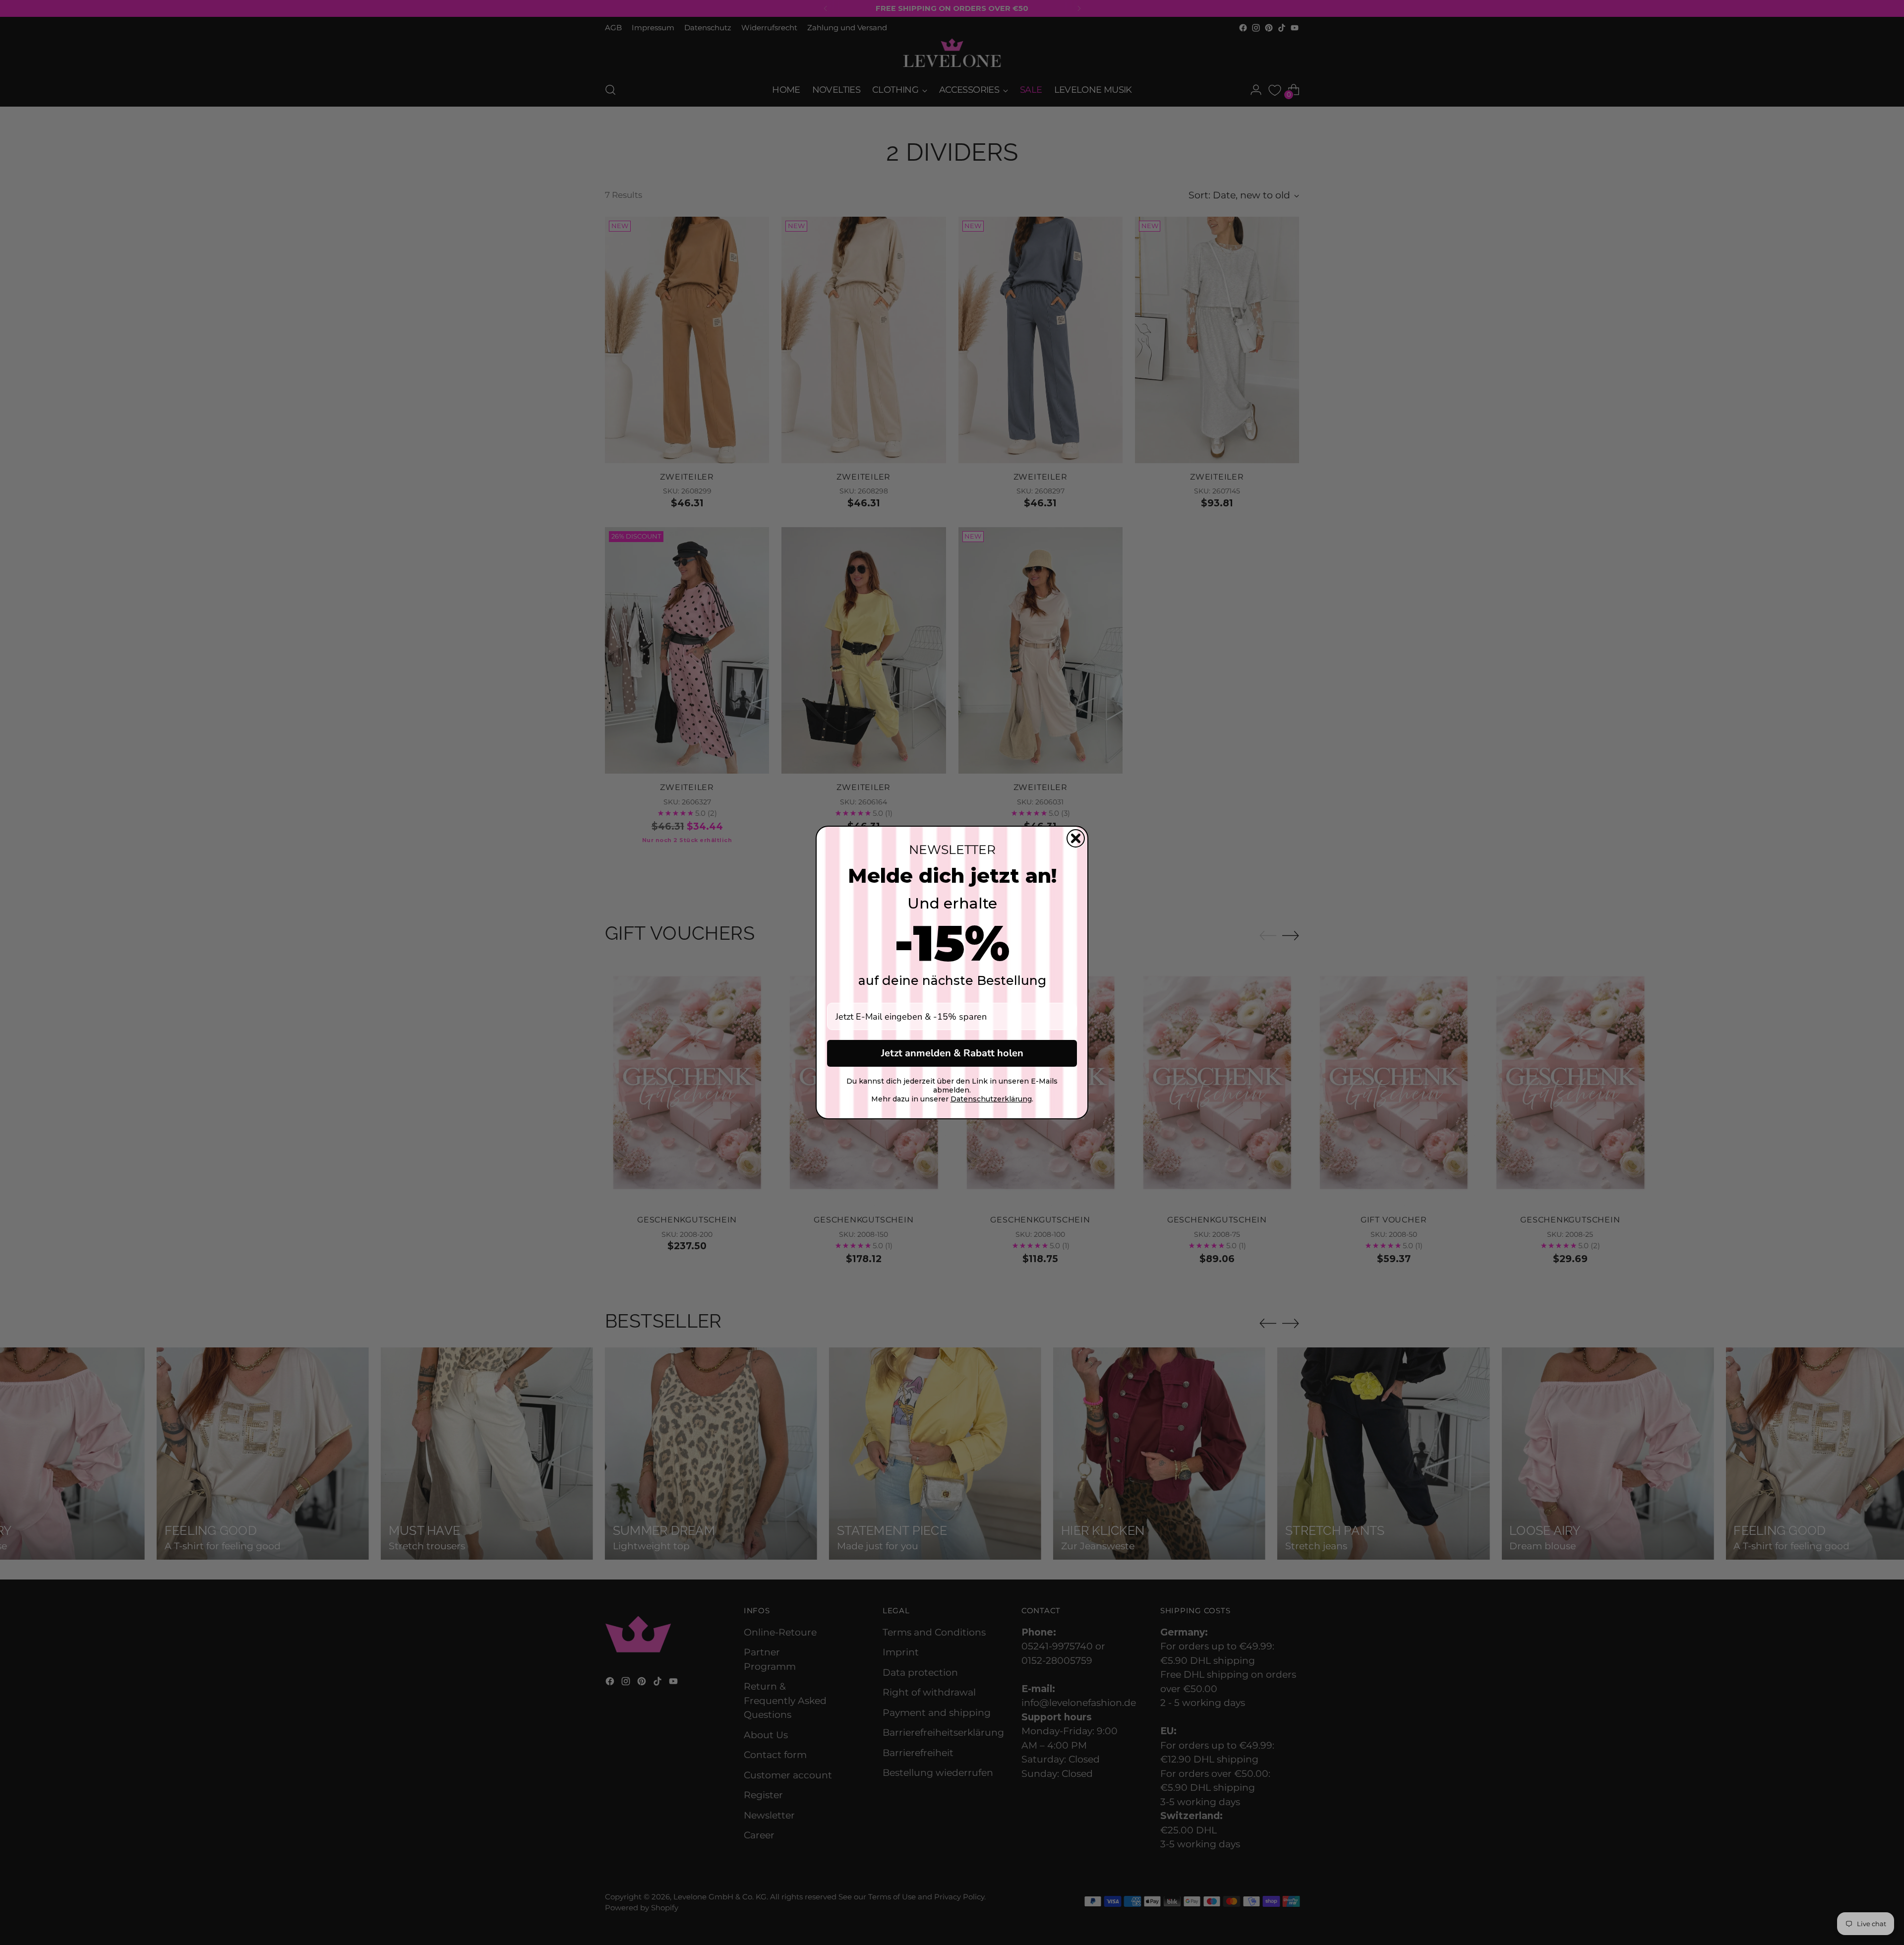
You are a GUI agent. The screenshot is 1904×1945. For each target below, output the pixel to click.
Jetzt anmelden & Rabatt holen (952, 1053)
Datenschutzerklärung (991, 1099)
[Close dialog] (1076, 838)
